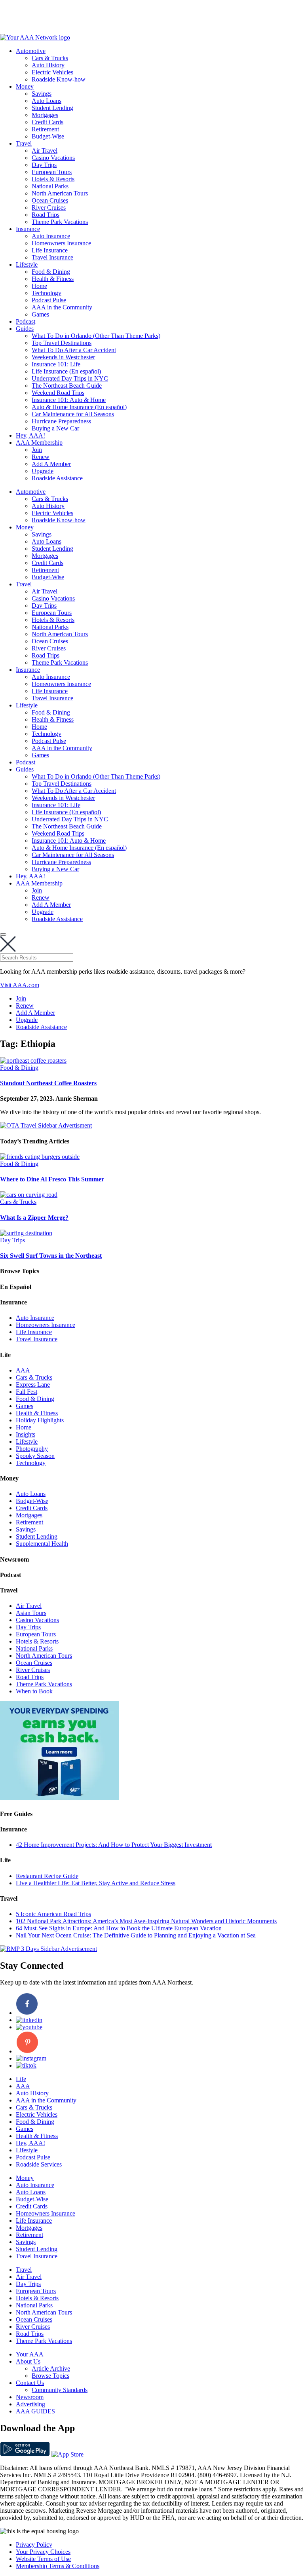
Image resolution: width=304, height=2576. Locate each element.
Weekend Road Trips (58, 393)
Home (39, 286)
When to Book (34, 1691)
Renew (41, 457)
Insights (26, 1434)
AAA (23, 1370)
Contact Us (30, 2383)
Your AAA (30, 2354)
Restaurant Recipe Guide (47, 1876)
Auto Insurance (51, 236)
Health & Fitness (53, 279)
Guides (25, 329)
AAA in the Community (62, 307)
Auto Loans (47, 101)
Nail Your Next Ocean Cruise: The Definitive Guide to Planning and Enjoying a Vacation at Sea (136, 1935)
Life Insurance (50, 250)
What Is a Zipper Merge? (34, 1218)
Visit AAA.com (20, 985)
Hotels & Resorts (53, 179)
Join (37, 450)
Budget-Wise (48, 136)
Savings (42, 94)
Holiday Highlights (40, 1420)
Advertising (30, 2404)
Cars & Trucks (50, 58)
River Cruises (49, 208)
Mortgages (45, 115)
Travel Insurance (52, 257)
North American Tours (60, 193)
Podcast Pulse (49, 300)
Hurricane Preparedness (61, 421)
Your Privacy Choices (43, 2552)
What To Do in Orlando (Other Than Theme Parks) (96, 336)
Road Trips (46, 215)
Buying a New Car (55, 428)
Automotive (31, 51)
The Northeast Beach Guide (67, 386)
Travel (24, 143)
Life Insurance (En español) (66, 371)
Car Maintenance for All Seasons (73, 414)
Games (40, 314)
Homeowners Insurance (61, 243)
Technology (47, 293)
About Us (28, 2361)
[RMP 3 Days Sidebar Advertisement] (48, 1949)
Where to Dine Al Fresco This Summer (52, 1179)
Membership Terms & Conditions (58, 2566)
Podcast (26, 321)
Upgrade (43, 471)
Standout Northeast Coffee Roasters (48, 1083)
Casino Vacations (53, 158)
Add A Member (51, 464)
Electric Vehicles (52, 72)
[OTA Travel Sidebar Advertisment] (46, 1125)
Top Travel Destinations (62, 343)
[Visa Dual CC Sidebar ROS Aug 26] (59, 1798)
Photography (32, 1449)
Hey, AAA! (30, 435)
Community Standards (60, 2390)
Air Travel (45, 151)
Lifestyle (27, 264)
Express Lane (33, 1385)
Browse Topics (50, 2376)
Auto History (48, 65)
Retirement (45, 129)
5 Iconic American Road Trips (53, 1914)
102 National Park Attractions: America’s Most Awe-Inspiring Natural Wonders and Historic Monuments (146, 1921)
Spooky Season (35, 1456)
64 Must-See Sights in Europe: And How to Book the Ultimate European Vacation (119, 1928)
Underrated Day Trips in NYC (70, 378)
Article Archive (51, 2368)
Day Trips (44, 165)
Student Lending (52, 108)
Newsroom (30, 2397)
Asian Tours (31, 1613)
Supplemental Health (42, 1544)
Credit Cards (47, 122)
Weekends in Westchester (63, 357)
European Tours (52, 172)
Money (25, 86)
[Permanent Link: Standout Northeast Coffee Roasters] (33, 1061)
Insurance (28, 229)
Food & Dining (51, 272)
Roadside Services (39, 2164)
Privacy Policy (34, 2545)
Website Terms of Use (43, 2559)
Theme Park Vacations (60, 222)
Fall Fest (27, 1392)
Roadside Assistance (57, 478)
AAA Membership (39, 443)
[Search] (3, 934)
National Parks (50, 186)
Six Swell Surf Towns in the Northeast (51, 1256)
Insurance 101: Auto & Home (69, 400)
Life (21, 2079)
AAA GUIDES (35, 2411)
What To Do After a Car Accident (74, 350)
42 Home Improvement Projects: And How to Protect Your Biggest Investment (114, 1845)
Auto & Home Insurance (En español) (79, 407)
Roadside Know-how (59, 79)
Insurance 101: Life (56, 364)
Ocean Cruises (50, 200)
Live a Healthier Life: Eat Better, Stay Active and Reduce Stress (96, 1883)
